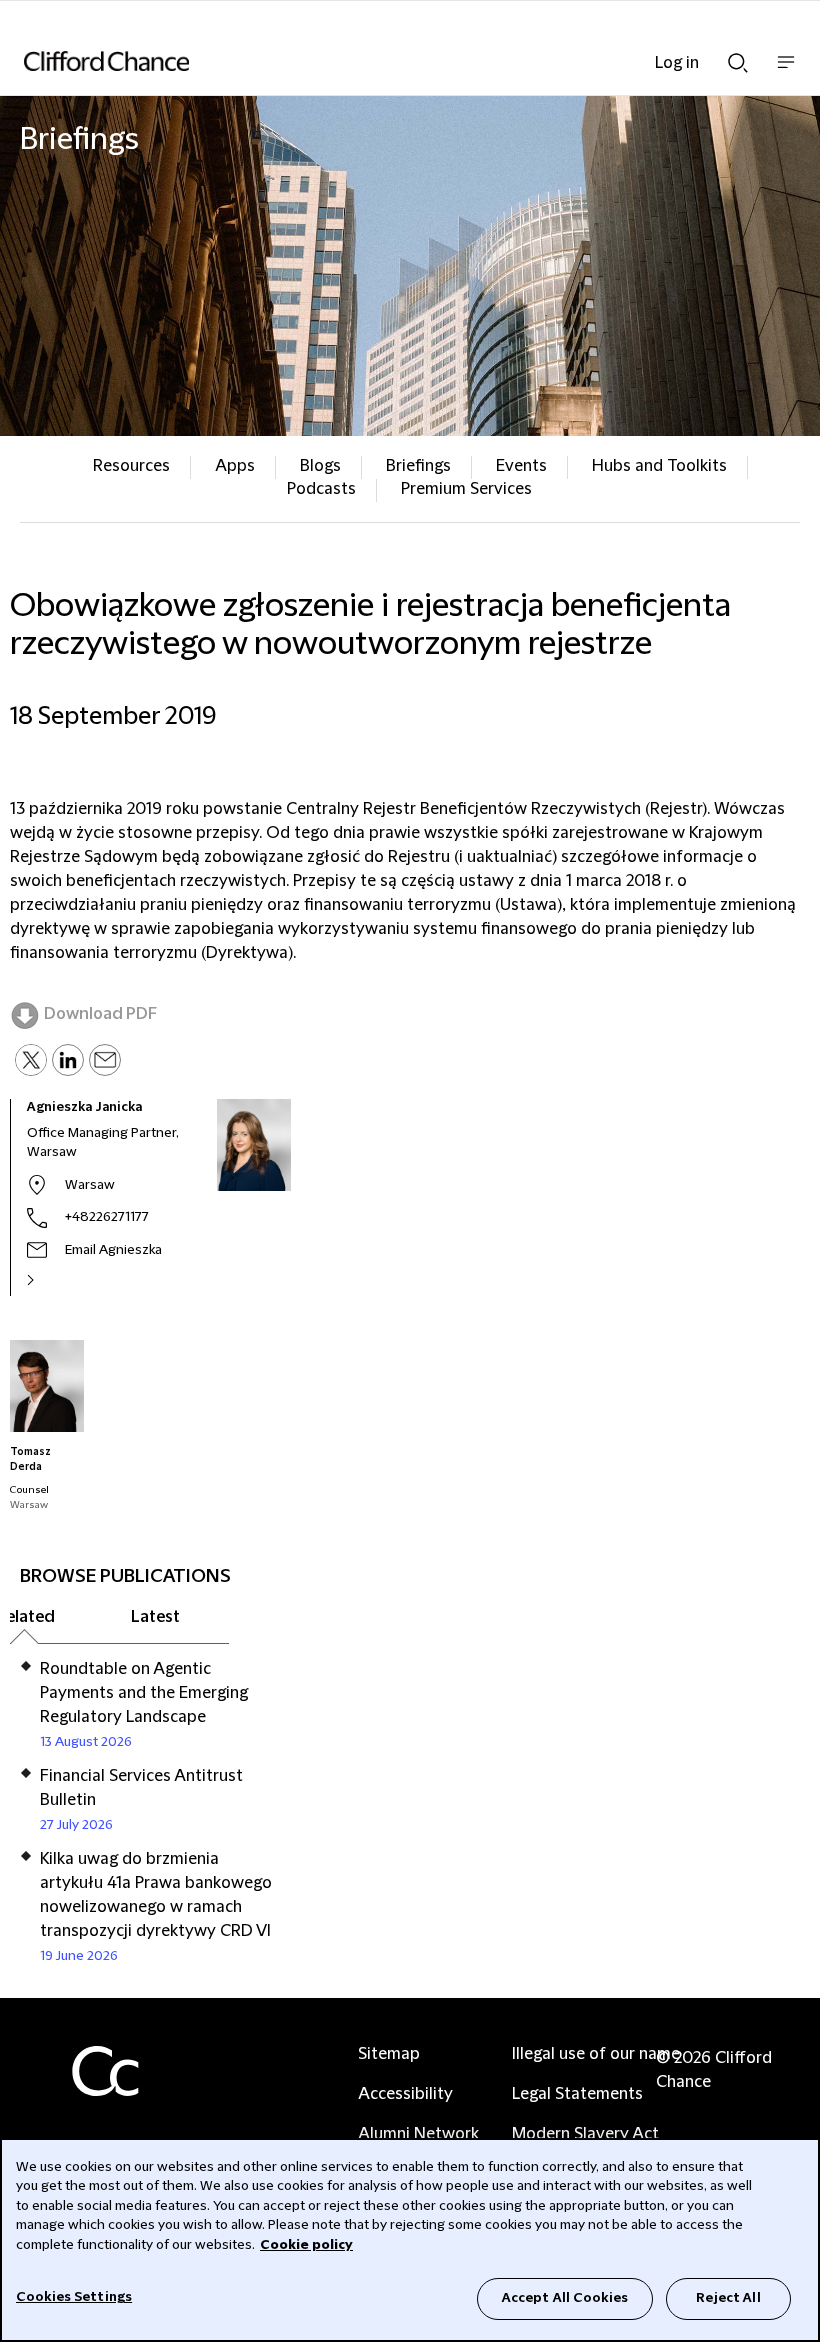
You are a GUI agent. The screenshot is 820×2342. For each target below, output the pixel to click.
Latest (155, 1617)
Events (521, 466)
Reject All (728, 2298)
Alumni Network (418, 2134)
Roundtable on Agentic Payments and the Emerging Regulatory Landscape (144, 1693)
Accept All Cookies (565, 2298)
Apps (235, 466)
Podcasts (321, 489)
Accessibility (405, 2094)
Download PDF (100, 1014)
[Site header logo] (380, 61)
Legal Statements (577, 2094)
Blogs (320, 466)
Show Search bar (738, 57)
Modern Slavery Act (585, 2134)
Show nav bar (786, 72)
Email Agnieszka (113, 1250)
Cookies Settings (74, 2297)
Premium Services (466, 489)
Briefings (418, 466)
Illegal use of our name (596, 2054)
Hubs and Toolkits (659, 466)
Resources (131, 466)
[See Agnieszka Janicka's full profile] (52, 1280)
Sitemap (389, 2054)
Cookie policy (306, 2245)
